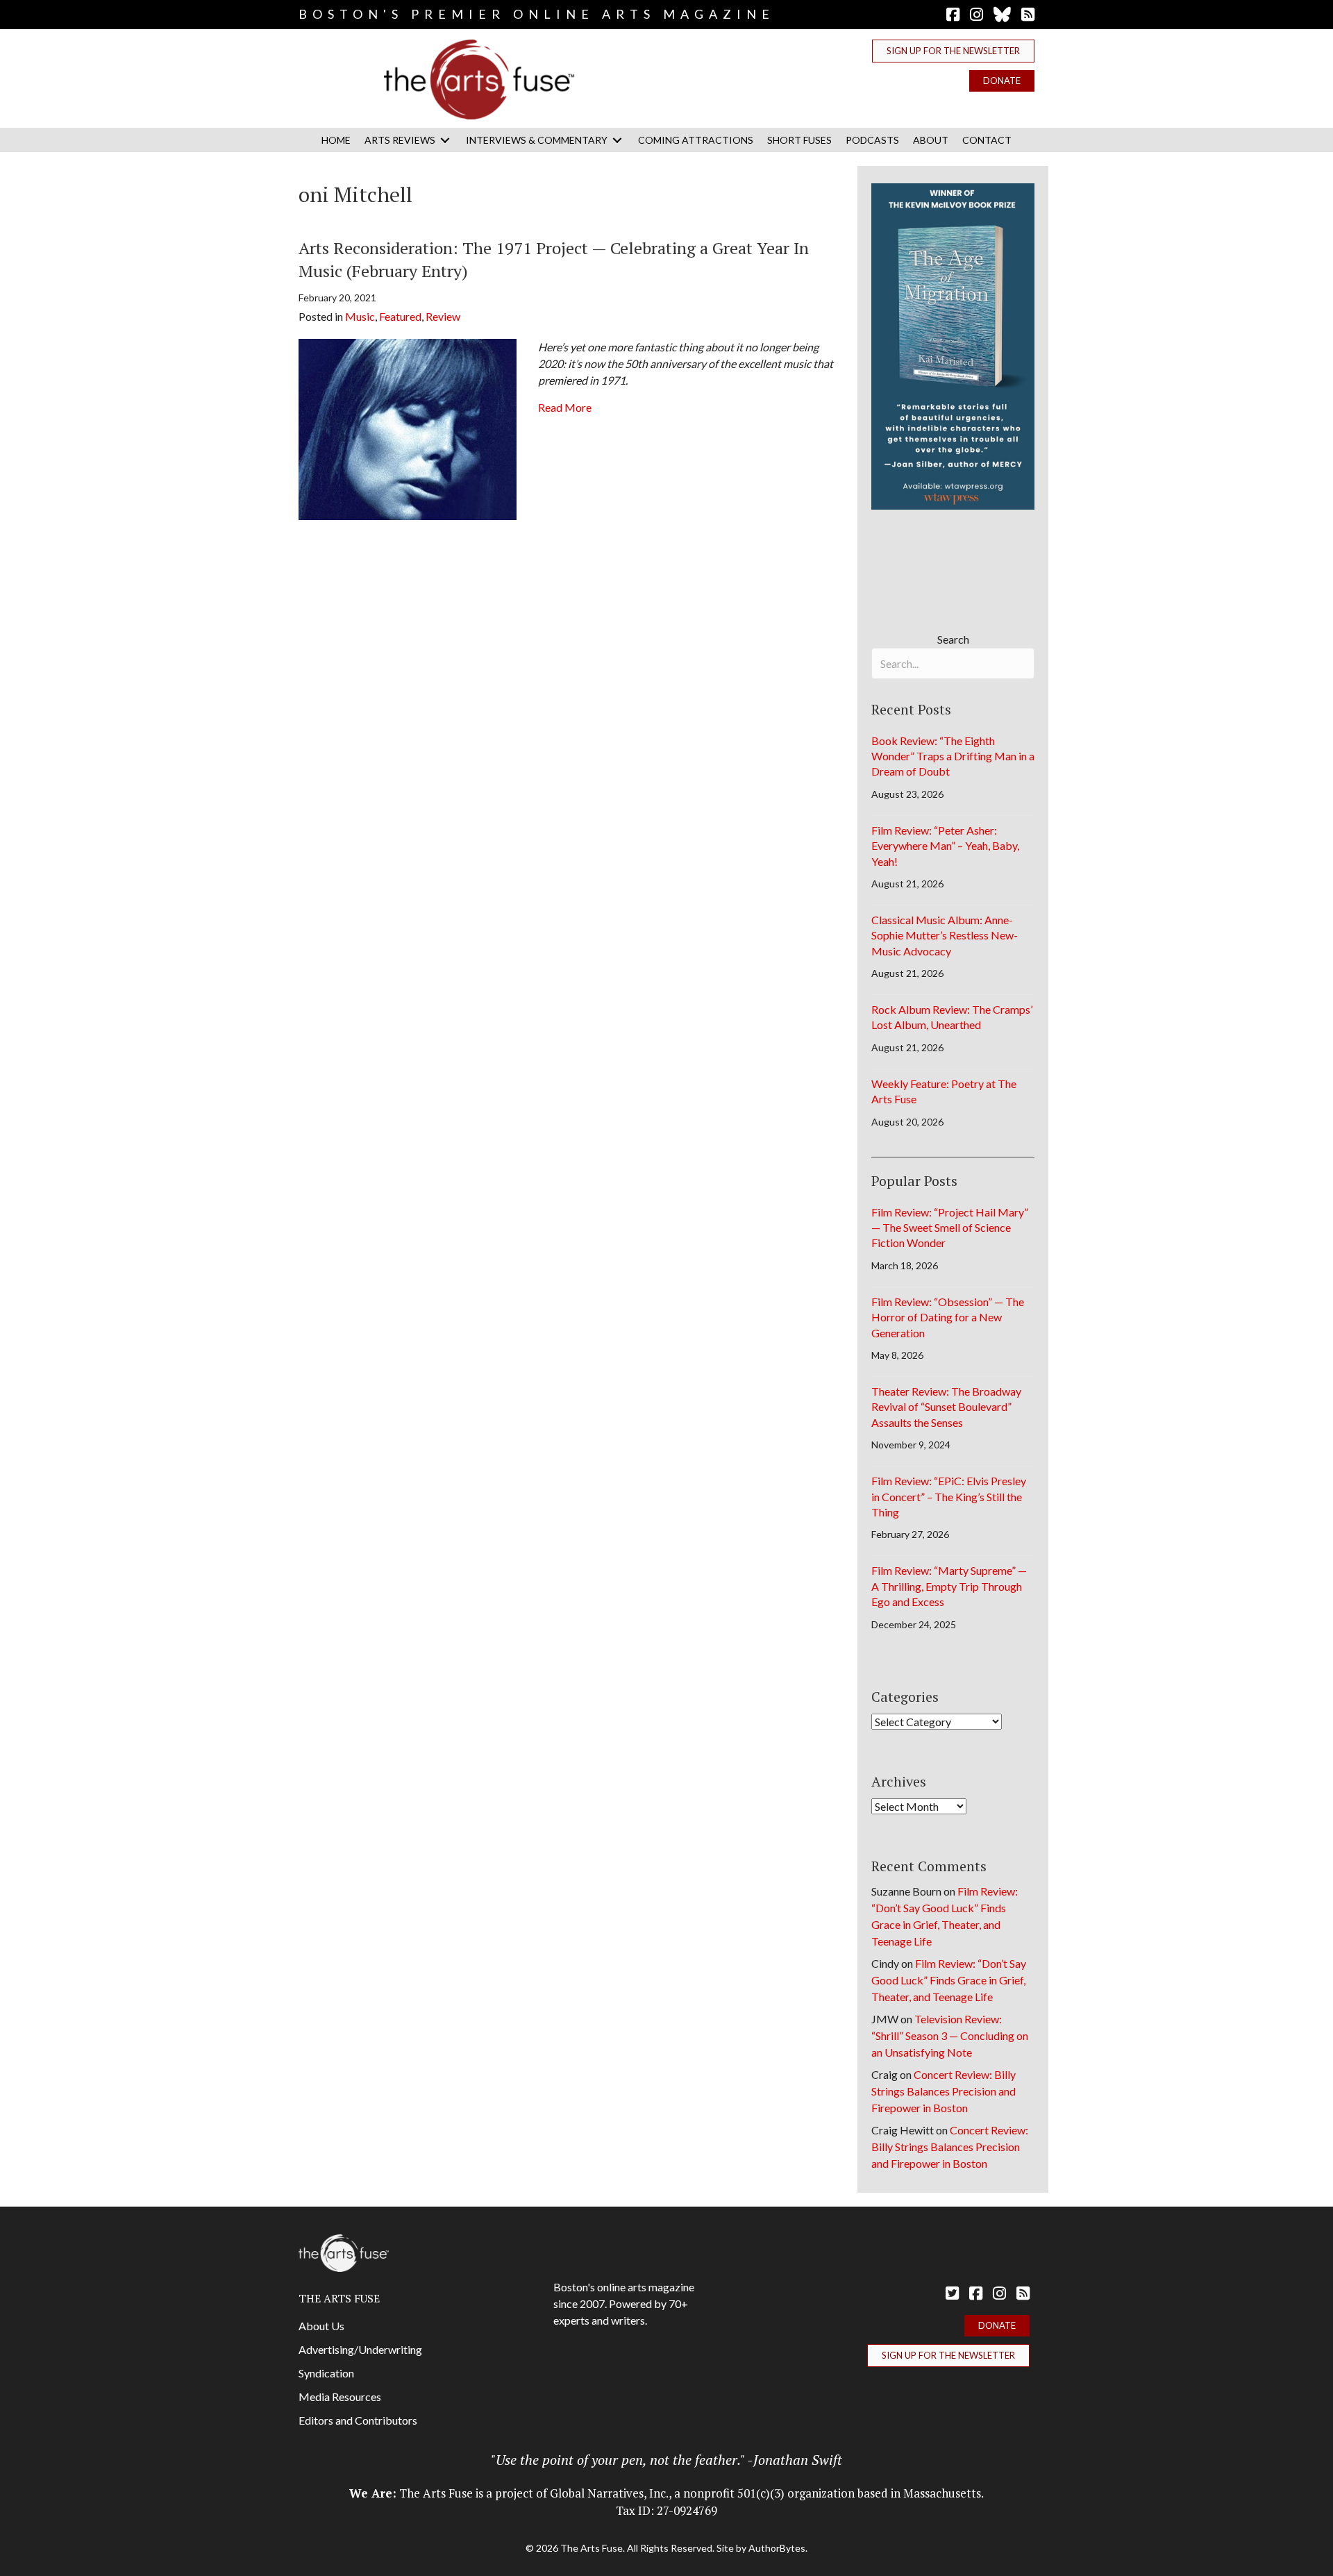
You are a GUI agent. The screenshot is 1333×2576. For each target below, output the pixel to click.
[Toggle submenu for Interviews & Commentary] (617, 140)
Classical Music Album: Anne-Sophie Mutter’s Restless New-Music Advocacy (945, 935)
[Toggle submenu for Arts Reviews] (445, 140)
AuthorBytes (777, 2548)
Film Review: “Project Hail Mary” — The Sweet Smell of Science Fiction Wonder (950, 1228)
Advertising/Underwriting (360, 2349)
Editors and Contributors (358, 2420)
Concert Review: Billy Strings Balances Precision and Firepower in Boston (944, 2091)
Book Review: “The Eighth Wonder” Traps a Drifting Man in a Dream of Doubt (953, 756)
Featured (400, 316)
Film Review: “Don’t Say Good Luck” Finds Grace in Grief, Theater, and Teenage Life (949, 1980)
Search (953, 639)
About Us (321, 2326)
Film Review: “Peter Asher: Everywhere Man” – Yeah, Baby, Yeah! (945, 846)
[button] (953, 51)
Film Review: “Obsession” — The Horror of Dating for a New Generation (948, 1317)
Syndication (326, 2373)
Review (443, 316)
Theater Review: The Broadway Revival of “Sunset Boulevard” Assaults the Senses (946, 1407)
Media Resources (340, 2397)
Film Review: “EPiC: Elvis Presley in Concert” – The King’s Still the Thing (949, 1496)
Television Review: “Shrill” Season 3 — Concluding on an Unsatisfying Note (950, 2035)
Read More (565, 407)
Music (360, 316)
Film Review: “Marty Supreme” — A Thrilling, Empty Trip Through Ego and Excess (949, 1586)
